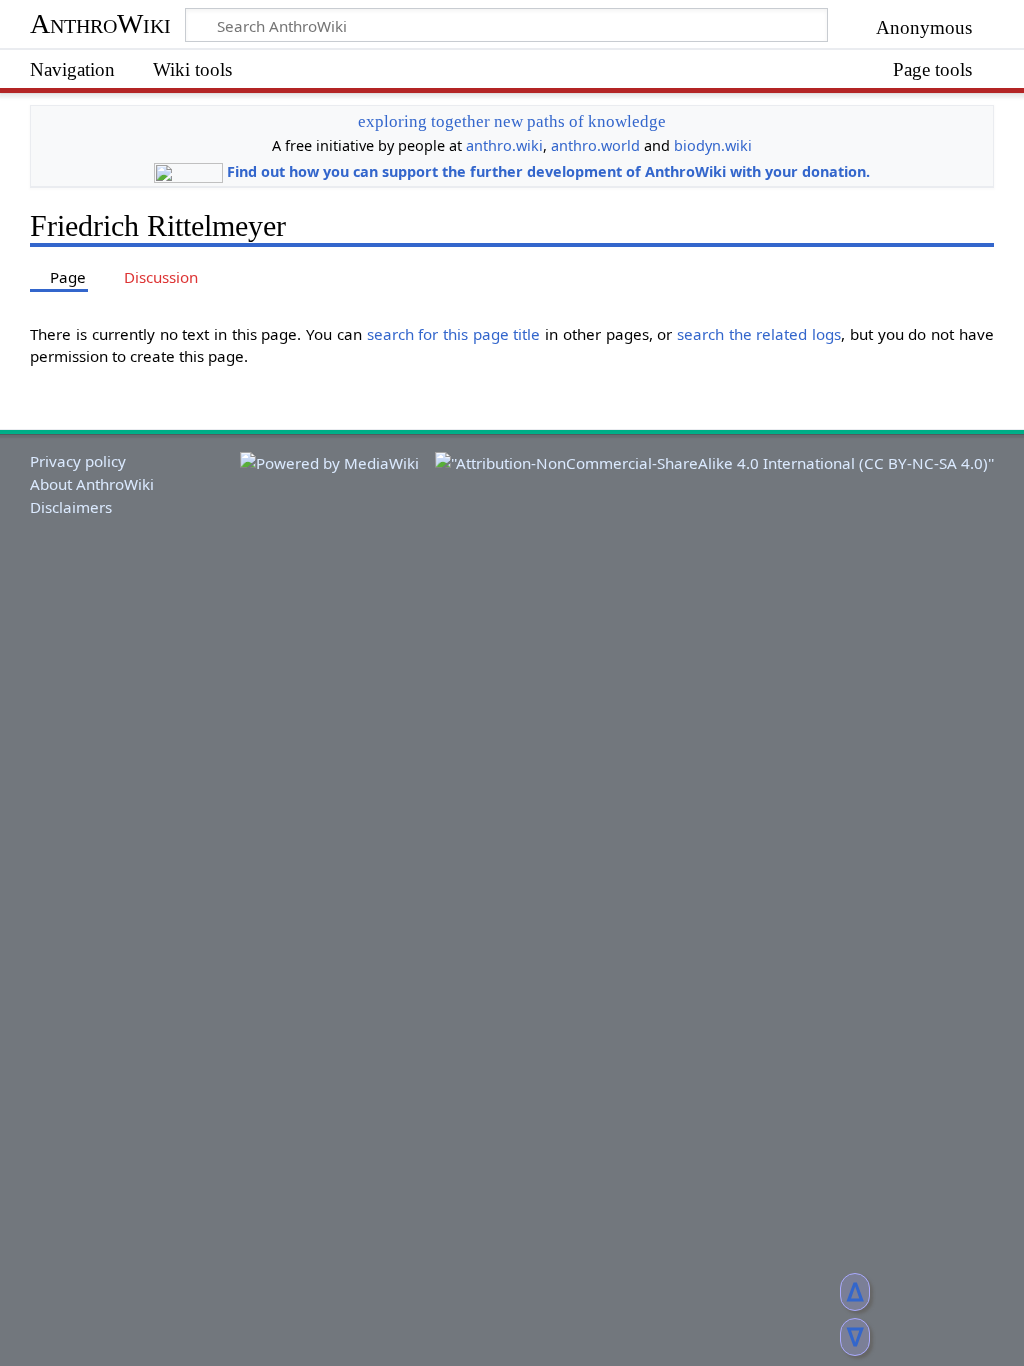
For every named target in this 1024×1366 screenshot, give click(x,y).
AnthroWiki (100, 23)
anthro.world (595, 145)
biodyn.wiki (713, 145)
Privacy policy (78, 461)
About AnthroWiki (92, 484)
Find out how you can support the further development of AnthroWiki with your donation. (548, 171)
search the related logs (759, 334)
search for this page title (454, 334)
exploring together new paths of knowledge (512, 121)
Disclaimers (71, 507)
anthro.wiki (504, 145)
